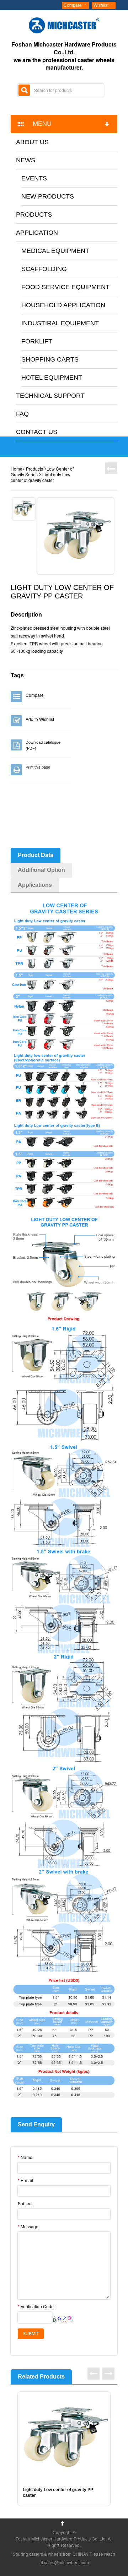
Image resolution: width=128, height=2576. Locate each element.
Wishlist (101, 5)
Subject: (26, 2203)
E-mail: (26, 2180)
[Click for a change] (63, 2319)
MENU (39, 124)
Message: (29, 2226)
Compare (73, 5)
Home (17, 469)
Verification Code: (36, 2306)
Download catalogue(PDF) (43, 745)
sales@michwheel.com (66, 2562)
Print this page (38, 767)
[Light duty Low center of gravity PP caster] (76, 536)
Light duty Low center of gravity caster (41, 477)
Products (34, 469)
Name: (26, 2157)
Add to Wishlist (40, 719)
